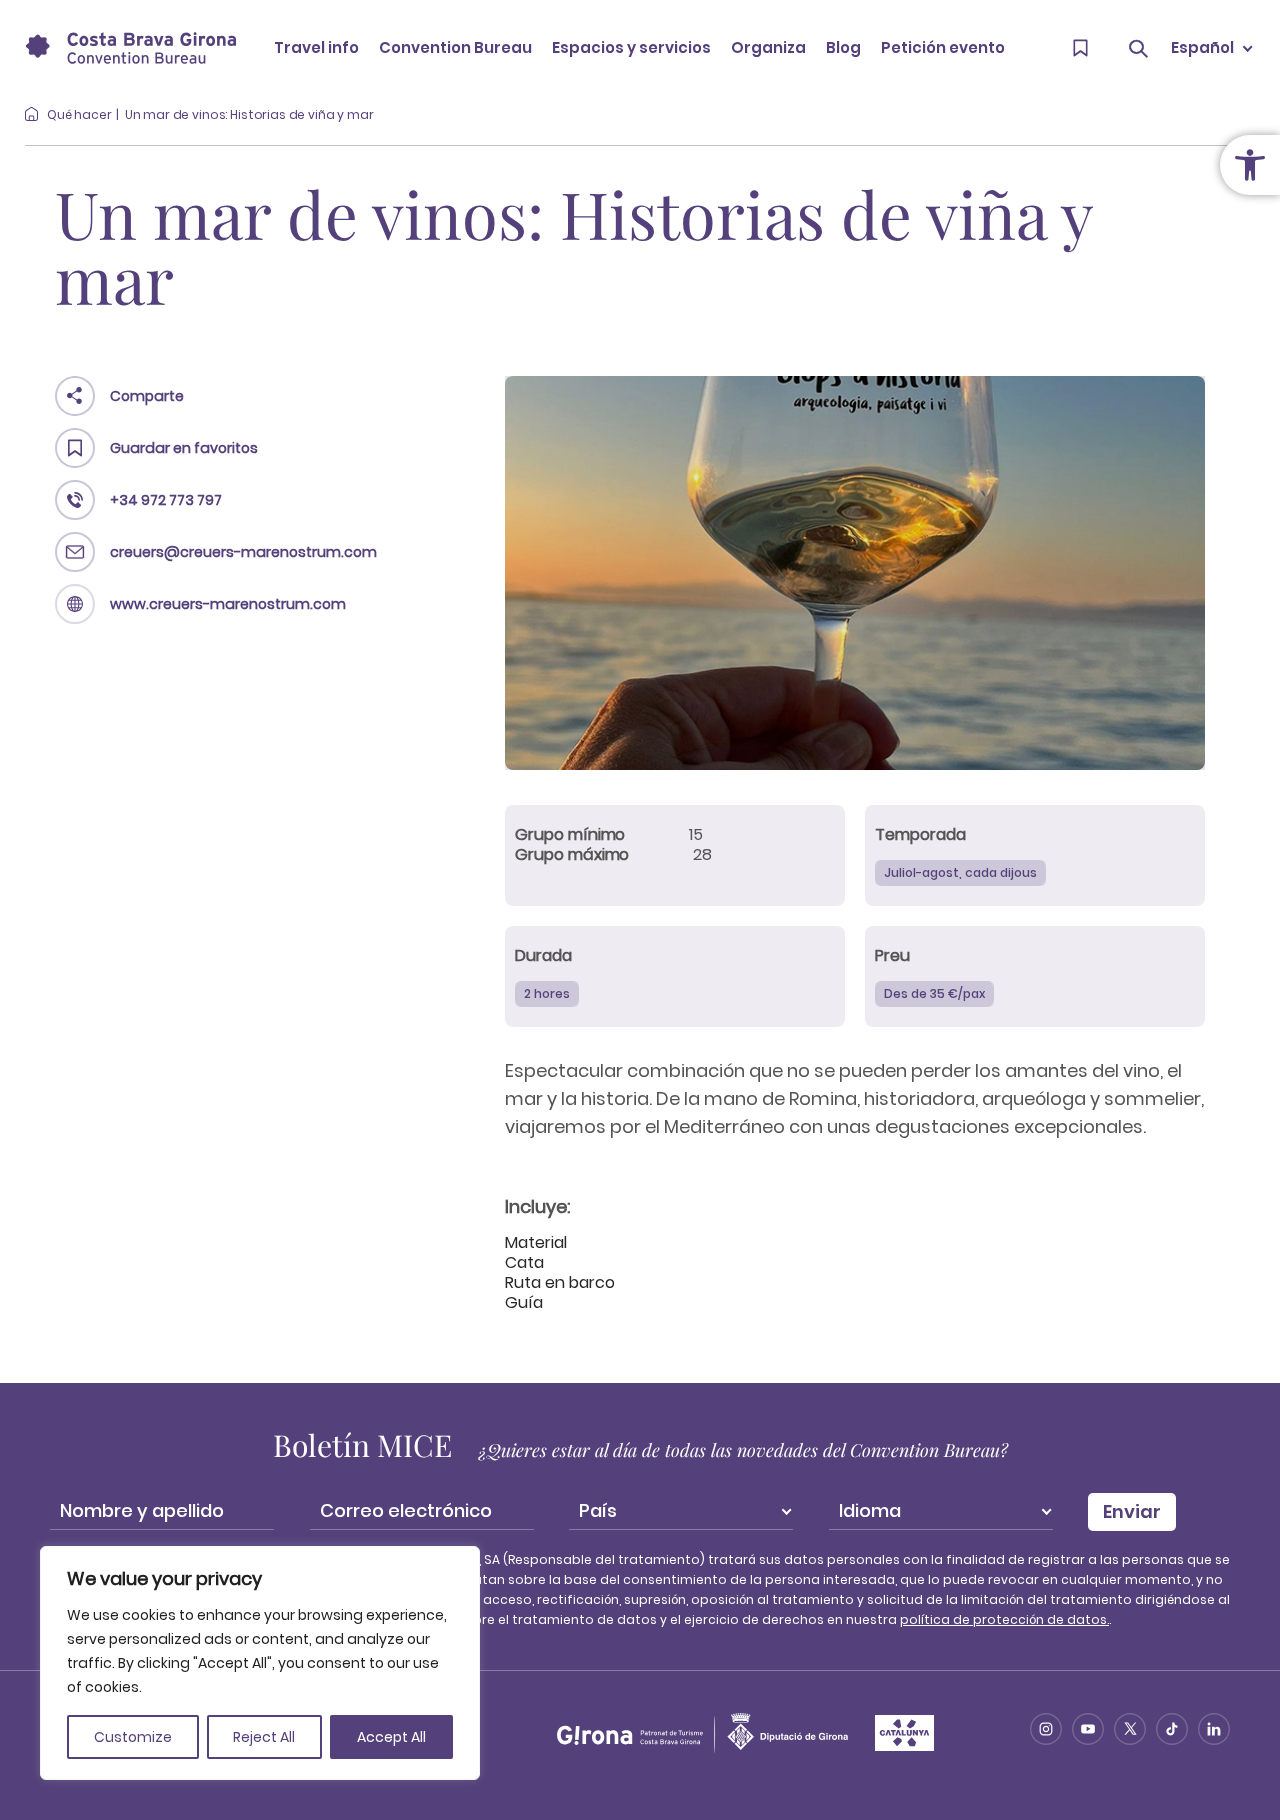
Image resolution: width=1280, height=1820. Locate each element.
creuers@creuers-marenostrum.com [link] (243, 552)
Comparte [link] (147, 396)
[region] (260, 1663)
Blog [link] (843, 47)
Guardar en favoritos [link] (184, 448)
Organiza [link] (768, 47)
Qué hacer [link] (79, 114)
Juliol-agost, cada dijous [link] (960, 872)
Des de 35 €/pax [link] (934, 993)
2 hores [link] (547, 993)
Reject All (264, 1737)
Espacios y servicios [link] (631, 47)
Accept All (391, 1737)
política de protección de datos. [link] (1004, 1619)
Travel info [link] (316, 47)
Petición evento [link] (943, 47)
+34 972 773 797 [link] (166, 500)
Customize (133, 1737)
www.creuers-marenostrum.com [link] (228, 604)
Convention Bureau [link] (455, 47)
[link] (1250, 165)
